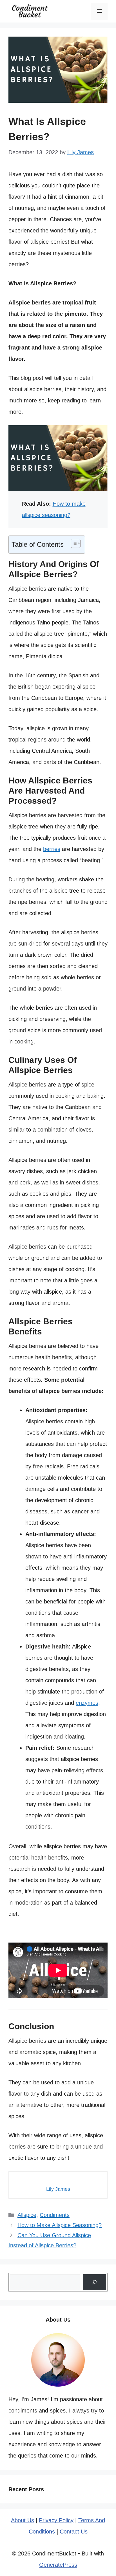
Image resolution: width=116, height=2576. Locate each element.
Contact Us (74, 2532)
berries (52, 849)
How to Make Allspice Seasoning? (60, 2225)
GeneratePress (58, 2565)
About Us (23, 2520)
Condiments (55, 2215)
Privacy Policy (56, 2520)
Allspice (27, 2215)
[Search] (95, 2282)
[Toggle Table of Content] (73, 543)
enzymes (87, 1703)
